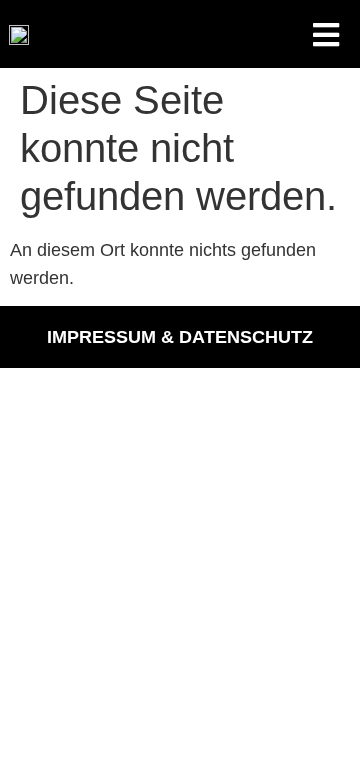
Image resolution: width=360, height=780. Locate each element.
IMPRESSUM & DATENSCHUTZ (180, 337)
